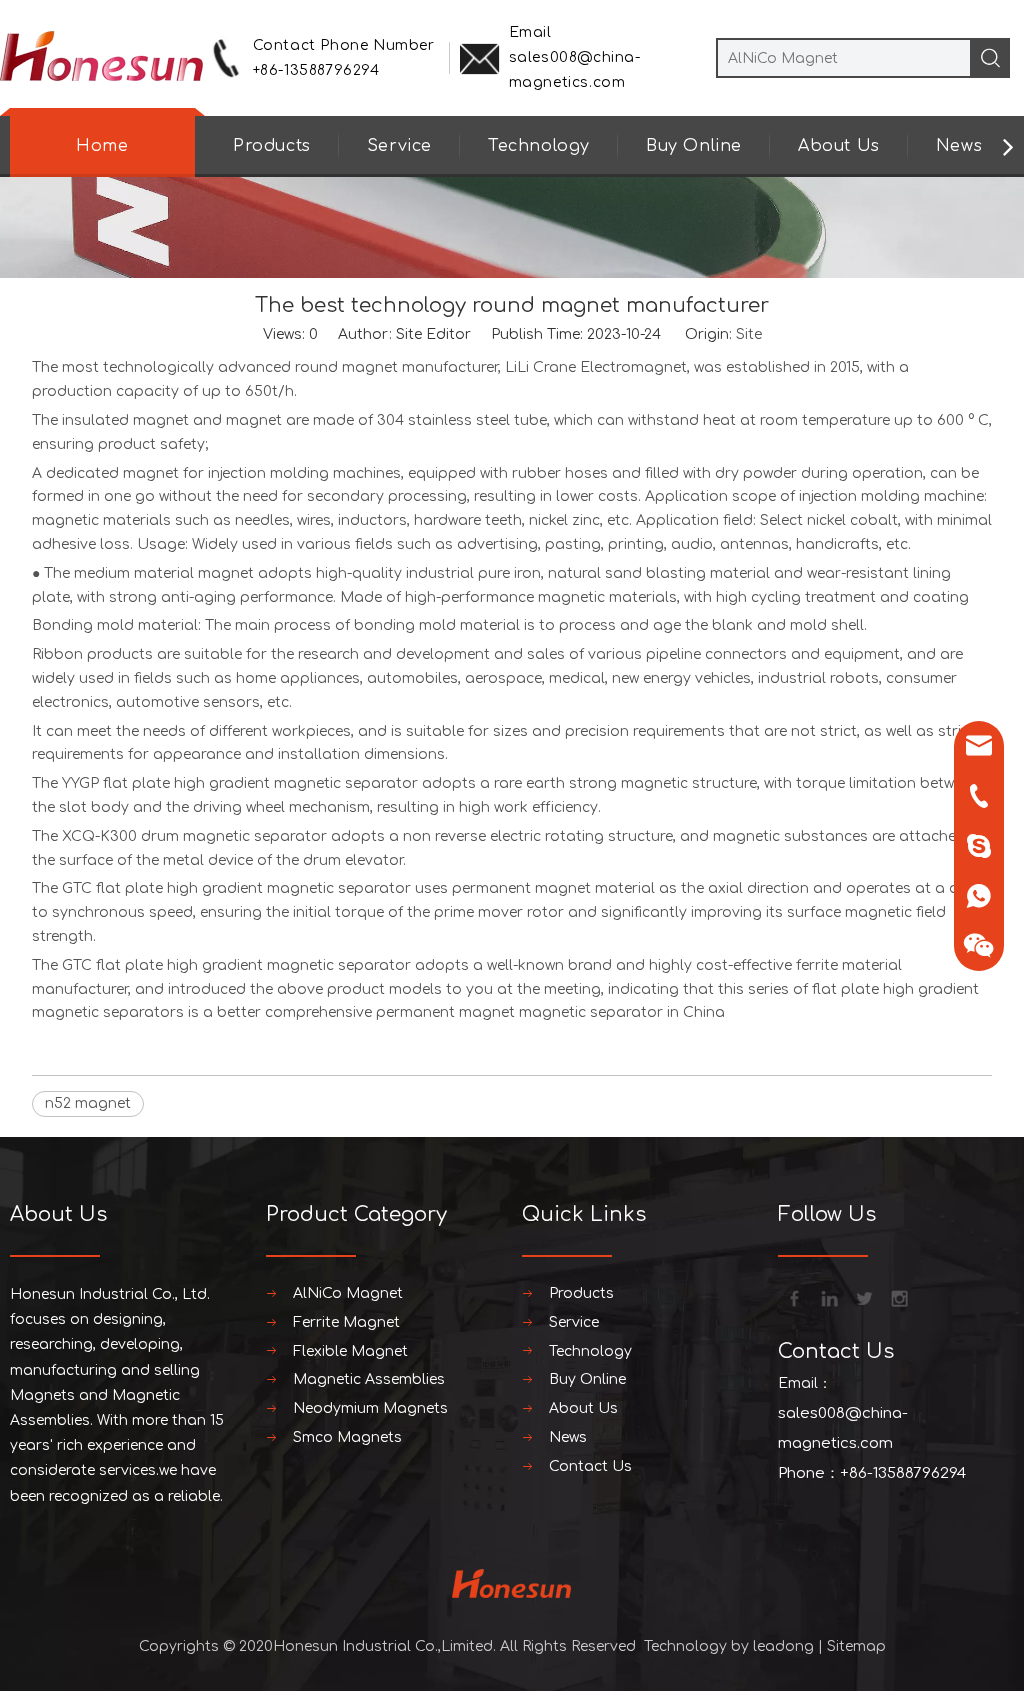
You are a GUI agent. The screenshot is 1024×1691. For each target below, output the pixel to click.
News (959, 146)
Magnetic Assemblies (369, 1379)
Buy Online (694, 146)
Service (399, 146)
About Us (839, 146)
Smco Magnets (347, 1437)
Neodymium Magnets (370, 1408)
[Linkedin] (828, 1297)
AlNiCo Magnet (348, 1293)
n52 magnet (88, 1103)
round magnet (346, 367)
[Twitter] (863, 1297)
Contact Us (590, 1466)
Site (749, 334)
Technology (539, 146)
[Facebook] (793, 1297)
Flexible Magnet (350, 1351)
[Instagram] (898, 1297)
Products (272, 146)
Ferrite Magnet (346, 1322)
